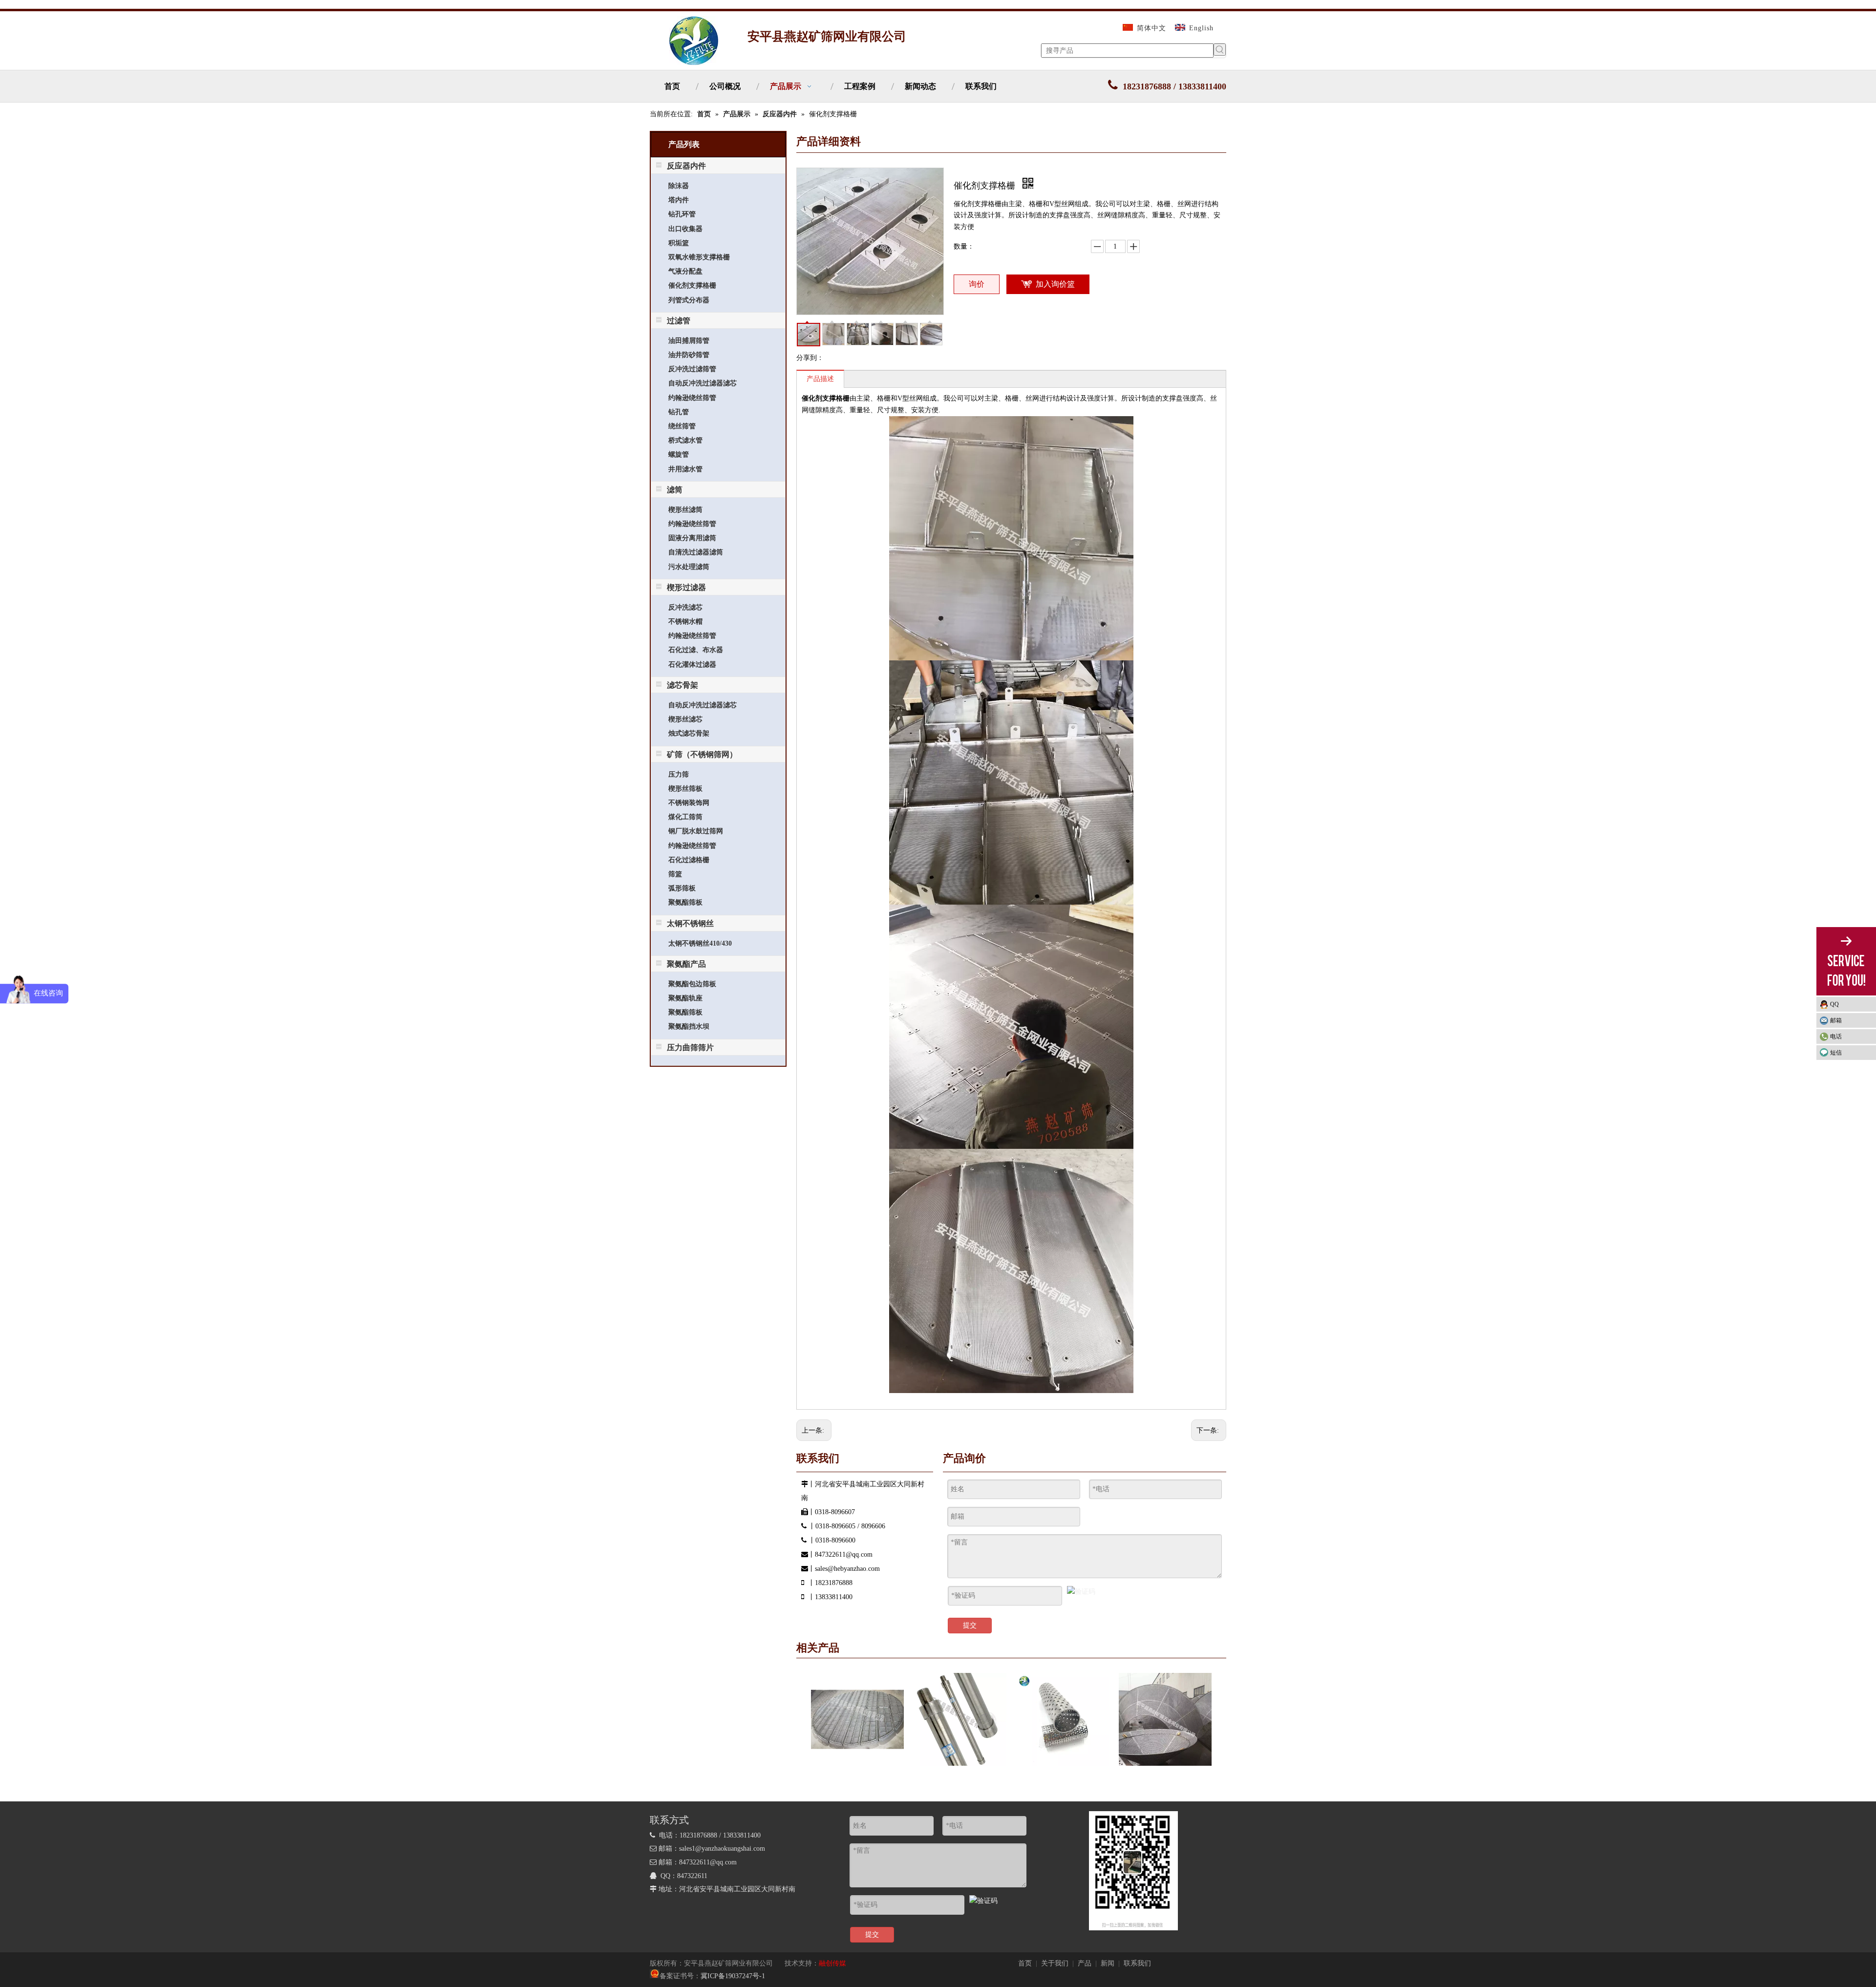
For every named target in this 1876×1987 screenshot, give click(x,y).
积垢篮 (679, 243)
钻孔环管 (682, 214)
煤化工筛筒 (685, 817)
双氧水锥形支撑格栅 (699, 257)
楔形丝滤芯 (685, 719)
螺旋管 (679, 454)
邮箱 (1836, 1020)
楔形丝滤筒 (685, 510)
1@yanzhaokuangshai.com (728, 1849)
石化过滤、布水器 (696, 650)
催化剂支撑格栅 (692, 285)
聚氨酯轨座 (685, 998)
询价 (977, 284)
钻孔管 (679, 412)
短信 (1836, 1053)
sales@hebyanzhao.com (847, 1569)
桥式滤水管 (685, 440)
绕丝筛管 (682, 426)
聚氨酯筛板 (685, 902)
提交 (970, 1625)
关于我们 (1055, 1963)
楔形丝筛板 (685, 789)
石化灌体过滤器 (692, 665)
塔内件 (679, 200)
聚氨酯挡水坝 (689, 1026)
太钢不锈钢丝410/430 (700, 943)
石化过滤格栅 (689, 860)
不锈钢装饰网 (689, 803)
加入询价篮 (1055, 284)
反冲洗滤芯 (685, 607)
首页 (1025, 1963)
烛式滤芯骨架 (689, 733)
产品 (1085, 1963)
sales (685, 1849)
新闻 (1108, 1963)
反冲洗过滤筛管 (692, 369)
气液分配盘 (685, 271)
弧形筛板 (682, 888)
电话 (1836, 1036)
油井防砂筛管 (689, 355)
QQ (1834, 1004)
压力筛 (679, 774)
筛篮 (675, 874)
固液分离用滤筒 (692, 538)
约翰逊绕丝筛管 (692, 398)
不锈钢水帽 (685, 622)
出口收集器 (685, 229)
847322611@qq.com (844, 1554)
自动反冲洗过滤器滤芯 (703, 383)
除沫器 (679, 186)
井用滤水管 (685, 469)
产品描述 (820, 379)
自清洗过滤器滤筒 (696, 552)
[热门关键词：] (1220, 50)
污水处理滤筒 (689, 567)
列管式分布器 (689, 300)
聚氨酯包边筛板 (692, 984)
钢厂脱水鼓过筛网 (696, 831)
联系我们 (1137, 1963)
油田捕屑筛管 (689, 341)
